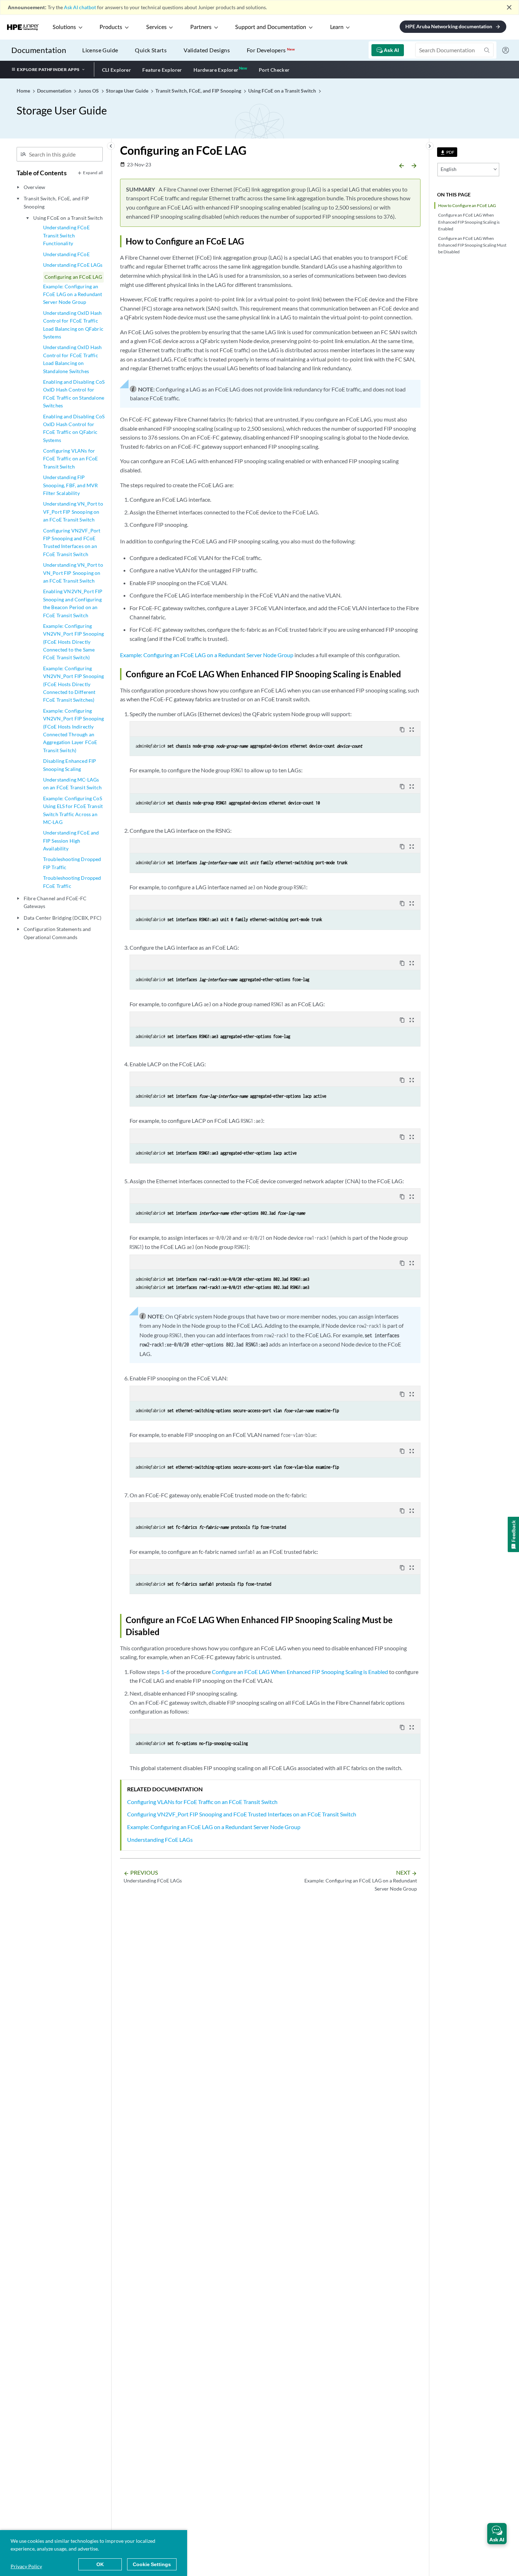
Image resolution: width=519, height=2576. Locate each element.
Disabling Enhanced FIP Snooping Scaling (70, 765)
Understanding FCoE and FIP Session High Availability (71, 841)
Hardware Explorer (216, 70)
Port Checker (274, 70)
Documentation (39, 50)
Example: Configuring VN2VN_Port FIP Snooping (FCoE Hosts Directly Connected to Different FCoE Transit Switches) (74, 684)
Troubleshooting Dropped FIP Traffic (72, 863)
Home (24, 91)
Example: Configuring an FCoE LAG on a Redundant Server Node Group (73, 294)
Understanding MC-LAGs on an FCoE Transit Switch (72, 783)
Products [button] (111, 27)
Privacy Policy (26, 2566)
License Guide (100, 50)
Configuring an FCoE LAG (73, 277)
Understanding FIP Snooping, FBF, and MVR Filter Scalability (71, 485)
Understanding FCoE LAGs (73, 265)
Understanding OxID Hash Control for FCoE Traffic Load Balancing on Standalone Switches (73, 359)
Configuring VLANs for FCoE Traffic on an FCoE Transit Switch (71, 459)
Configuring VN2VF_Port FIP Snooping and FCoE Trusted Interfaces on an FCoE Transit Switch (72, 542)
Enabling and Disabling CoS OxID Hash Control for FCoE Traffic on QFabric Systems (74, 428)
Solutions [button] (64, 27)
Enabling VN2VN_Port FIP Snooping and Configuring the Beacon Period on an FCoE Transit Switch (73, 603)
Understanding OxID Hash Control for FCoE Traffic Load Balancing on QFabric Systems (73, 325)
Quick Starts (151, 50)
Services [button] (156, 27)
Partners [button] (201, 27)
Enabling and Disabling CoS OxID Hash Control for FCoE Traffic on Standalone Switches (74, 394)
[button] (497, 2534)
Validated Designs (207, 50)
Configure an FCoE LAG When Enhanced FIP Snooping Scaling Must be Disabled (472, 245)
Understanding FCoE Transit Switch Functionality (66, 235)
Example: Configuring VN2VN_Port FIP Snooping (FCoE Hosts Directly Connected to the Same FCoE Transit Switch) (74, 642)
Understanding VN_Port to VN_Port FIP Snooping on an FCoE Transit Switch (73, 573)
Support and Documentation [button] (271, 27)
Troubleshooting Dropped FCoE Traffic (72, 882)
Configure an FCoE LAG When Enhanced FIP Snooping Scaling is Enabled (469, 222)
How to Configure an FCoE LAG (467, 205)
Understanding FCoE (66, 254)
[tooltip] (447, 152)
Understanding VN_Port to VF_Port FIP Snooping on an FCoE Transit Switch (73, 512)
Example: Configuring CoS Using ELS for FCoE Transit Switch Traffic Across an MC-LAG (73, 810)
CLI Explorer (117, 70)
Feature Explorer (162, 70)
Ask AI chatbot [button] (80, 7)
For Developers (271, 50)
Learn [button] (337, 27)
